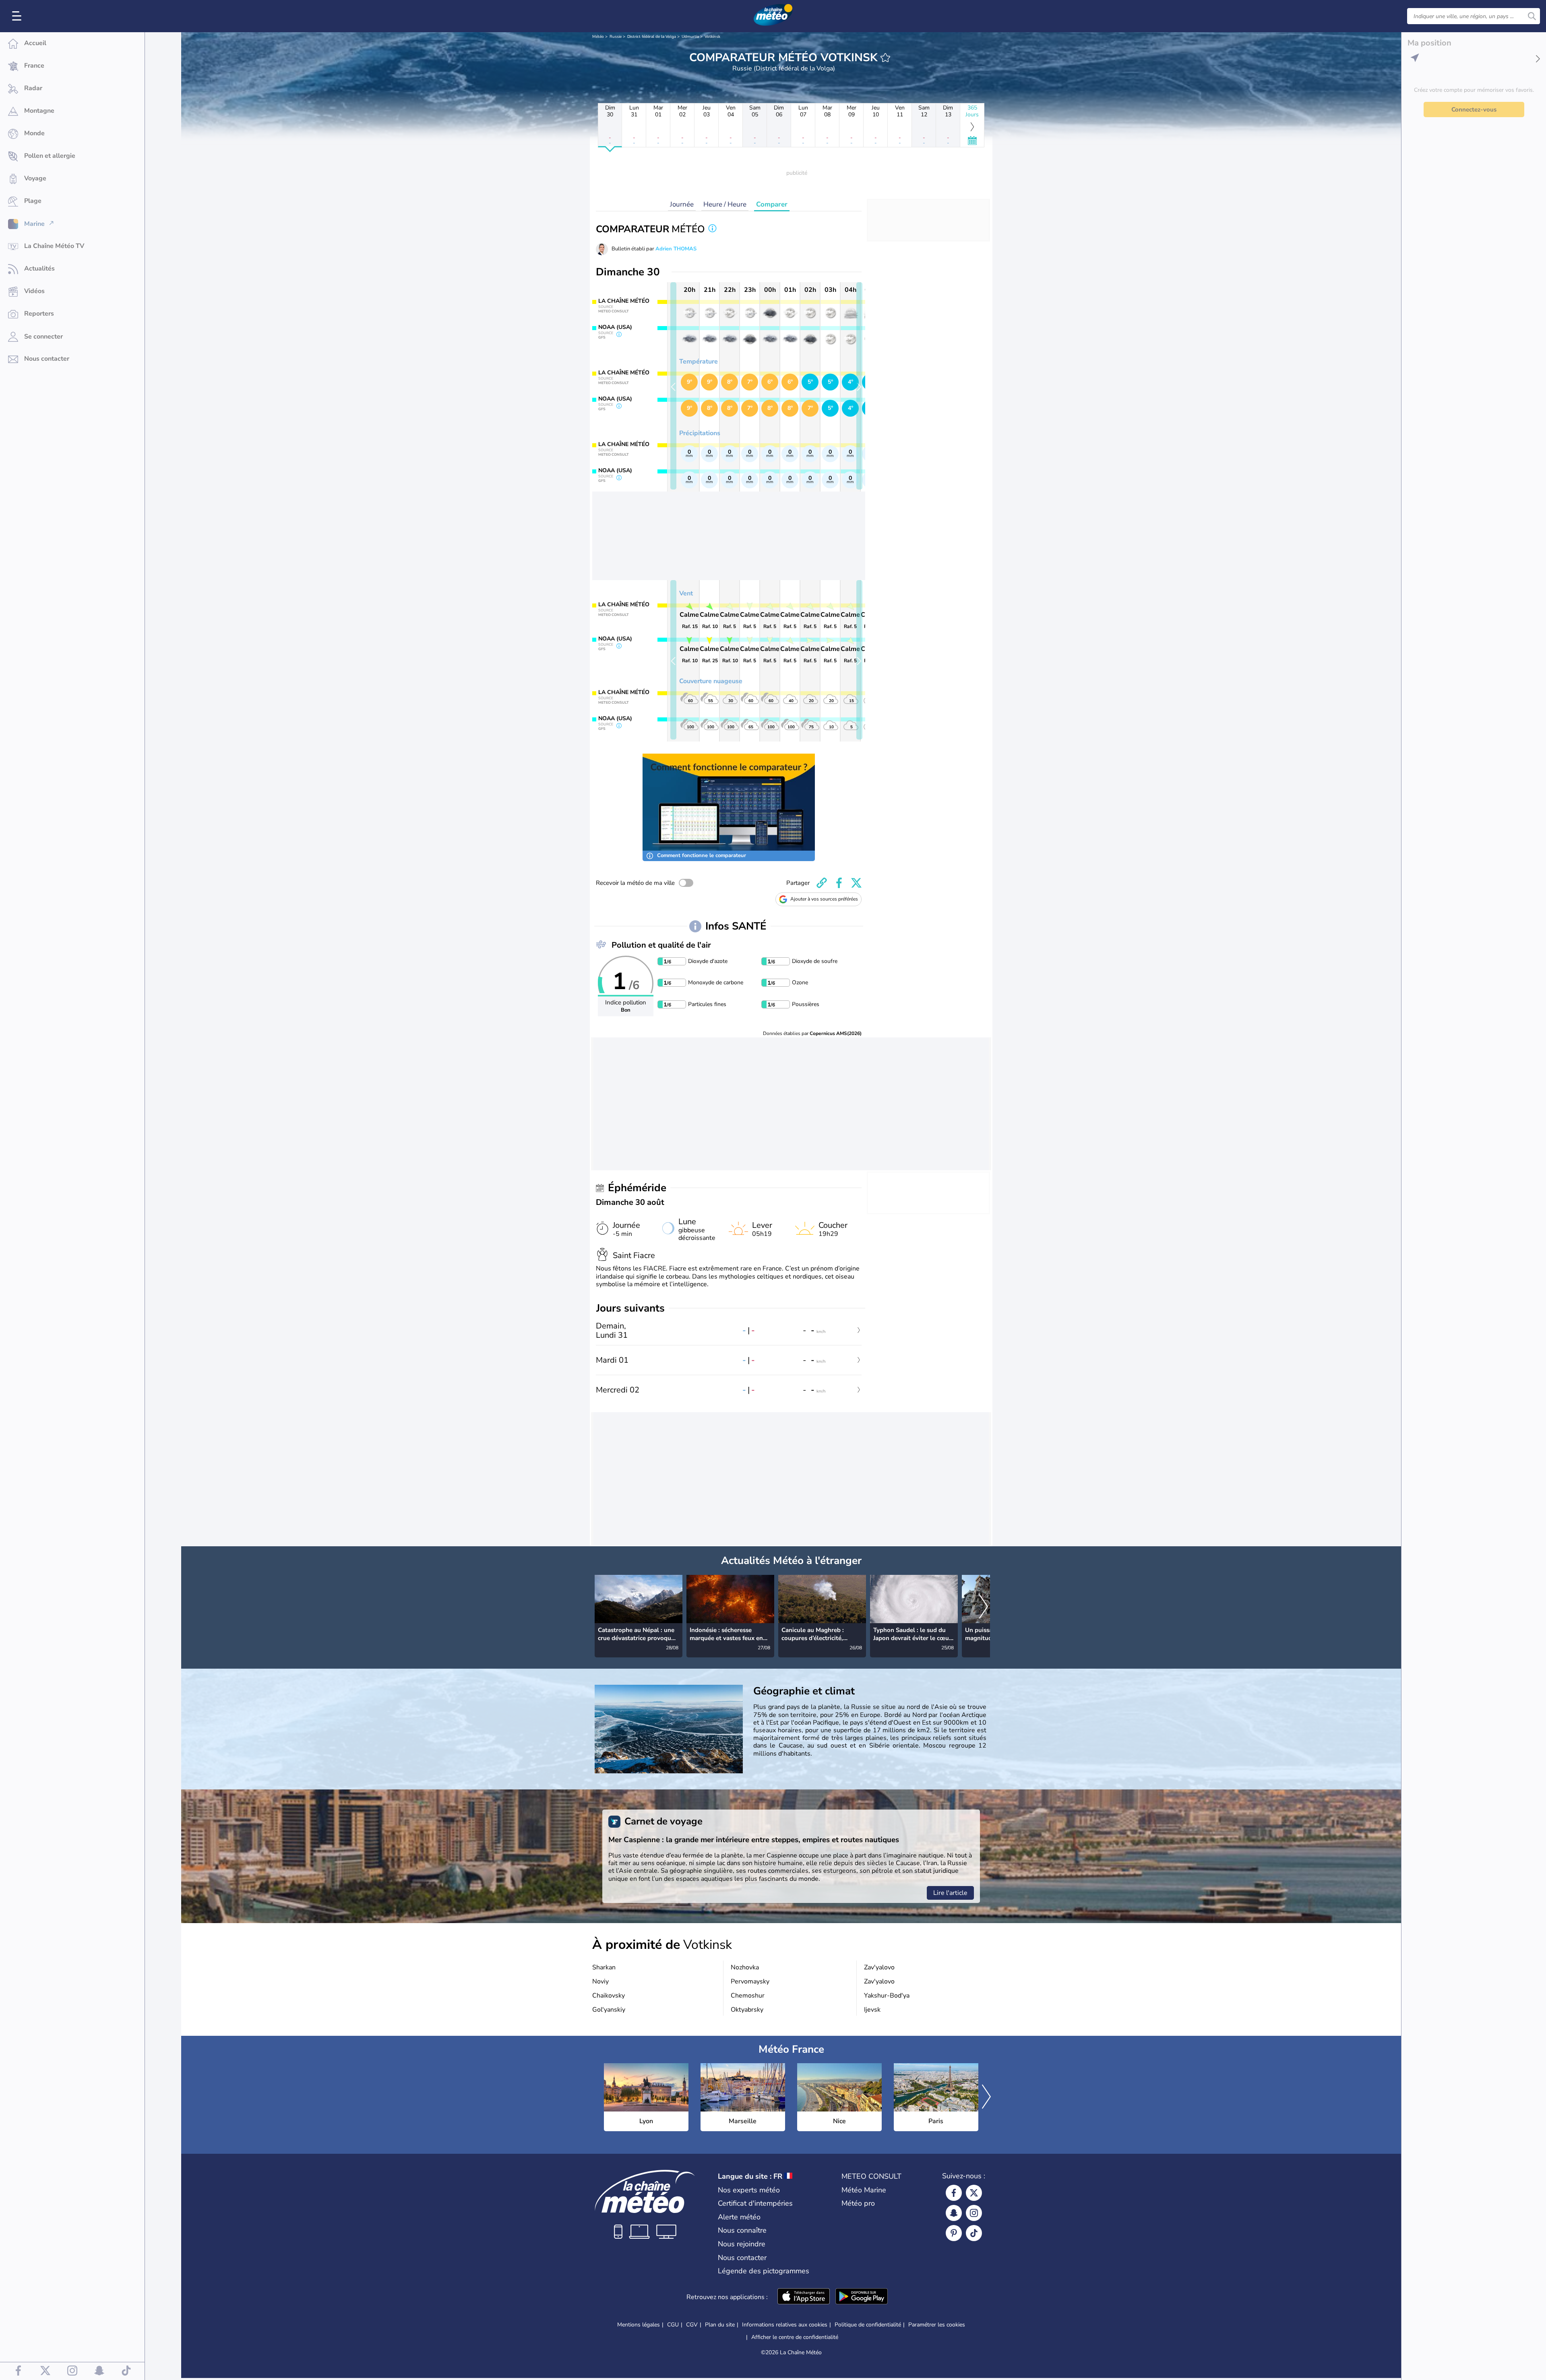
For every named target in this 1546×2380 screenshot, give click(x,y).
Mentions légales (639, 2325)
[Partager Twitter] (856, 883)
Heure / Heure (725, 204)
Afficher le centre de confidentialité (795, 2337)
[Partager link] (822, 883)
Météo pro (858, 2203)
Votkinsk (712, 37)
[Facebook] (954, 2193)
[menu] (18, 16)
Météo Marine (864, 2190)
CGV (692, 2325)
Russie (616, 37)
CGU (673, 2325)
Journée (682, 204)
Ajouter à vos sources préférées (824, 899)
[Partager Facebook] (839, 883)
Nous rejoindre (742, 2244)
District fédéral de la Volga (652, 37)
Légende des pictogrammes (764, 2271)
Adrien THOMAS (676, 249)
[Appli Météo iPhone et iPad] (804, 2297)
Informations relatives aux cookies (785, 2325)
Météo (598, 37)
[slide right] (859, 386)
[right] (984, 1607)
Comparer (772, 204)
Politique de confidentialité (868, 2325)
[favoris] (885, 58)
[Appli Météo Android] (862, 2297)
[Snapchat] (954, 2213)
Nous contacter (742, 2258)
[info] (712, 229)
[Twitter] (974, 2193)
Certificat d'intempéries (755, 2203)
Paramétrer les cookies (937, 2325)
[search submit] (1532, 16)
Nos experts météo (749, 2190)
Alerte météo (739, 2217)
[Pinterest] (954, 2233)
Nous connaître (742, 2230)
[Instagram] (974, 2213)
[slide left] (673, 386)
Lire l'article (950, 1893)
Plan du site (720, 2325)
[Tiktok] (974, 2233)
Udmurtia (690, 37)
